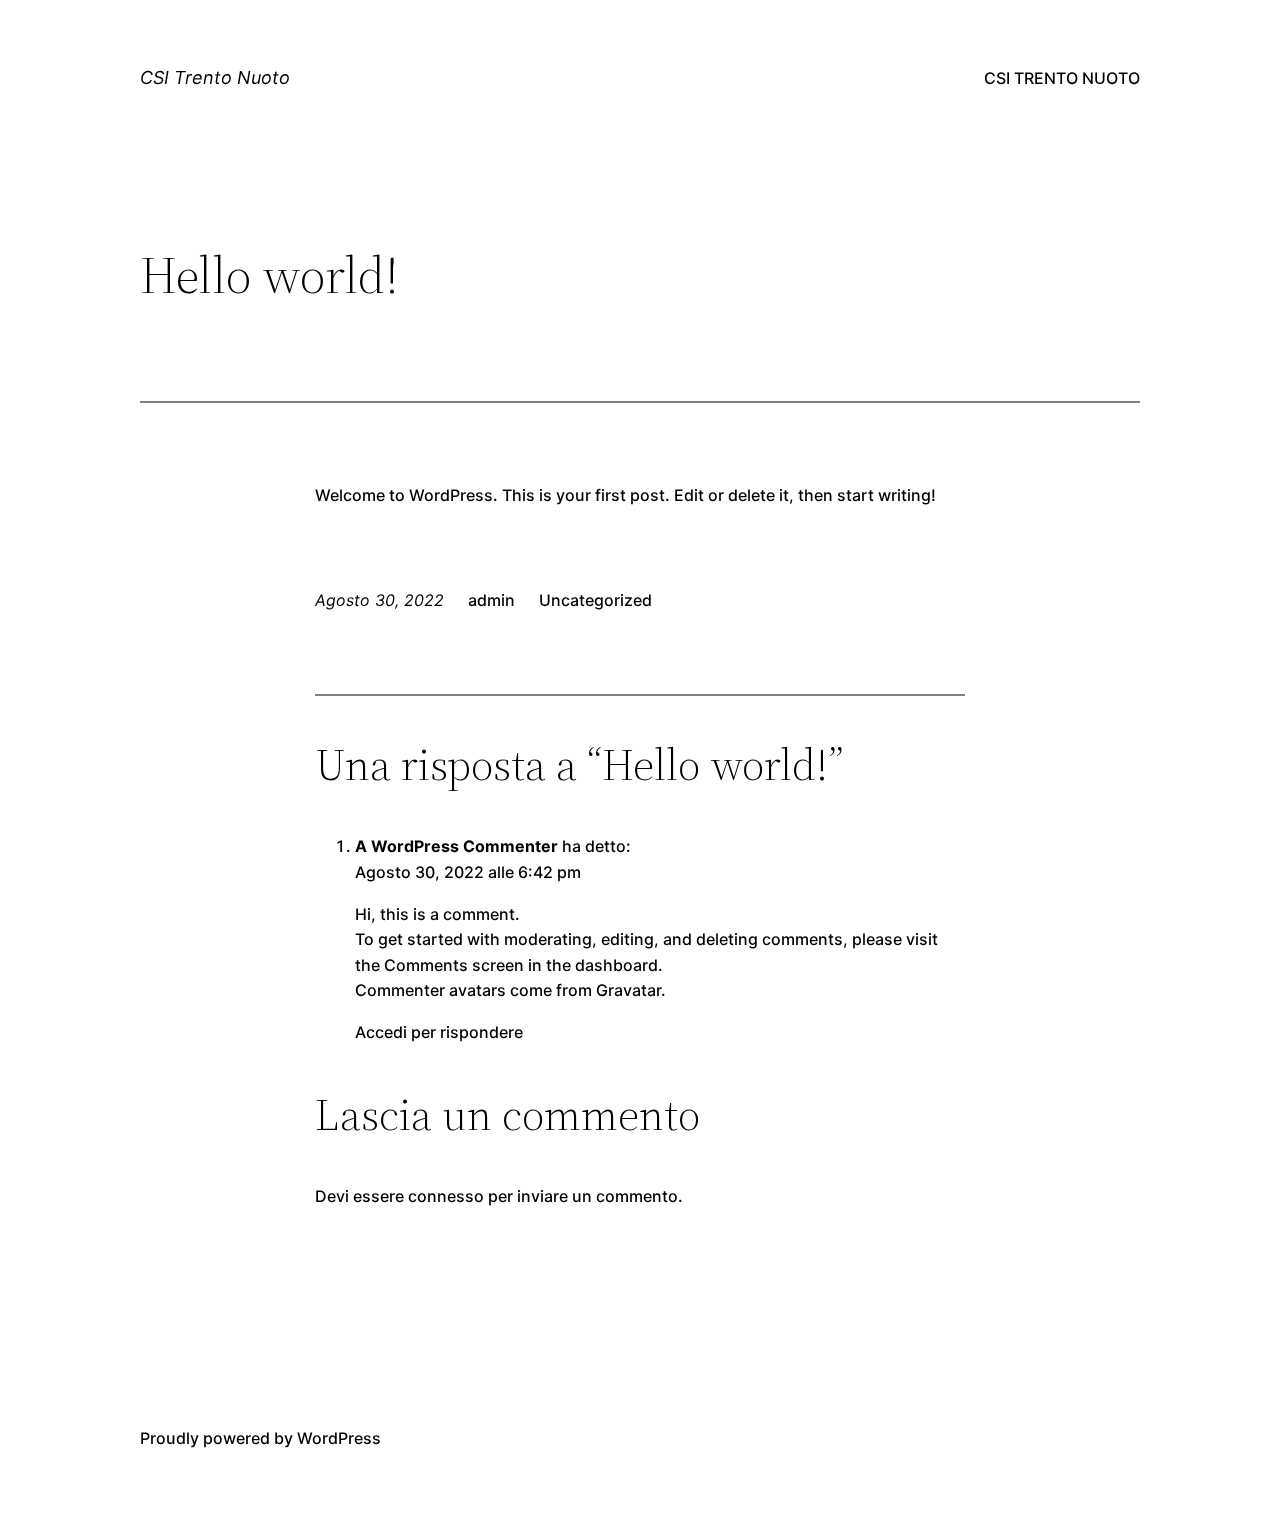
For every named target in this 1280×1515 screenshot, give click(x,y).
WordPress (339, 1438)
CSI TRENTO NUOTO (1062, 78)
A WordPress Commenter (456, 846)
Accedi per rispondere (439, 1032)
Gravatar (628, 990)
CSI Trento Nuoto (215, 77)
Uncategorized (595, 600)
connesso (446, 1196)
